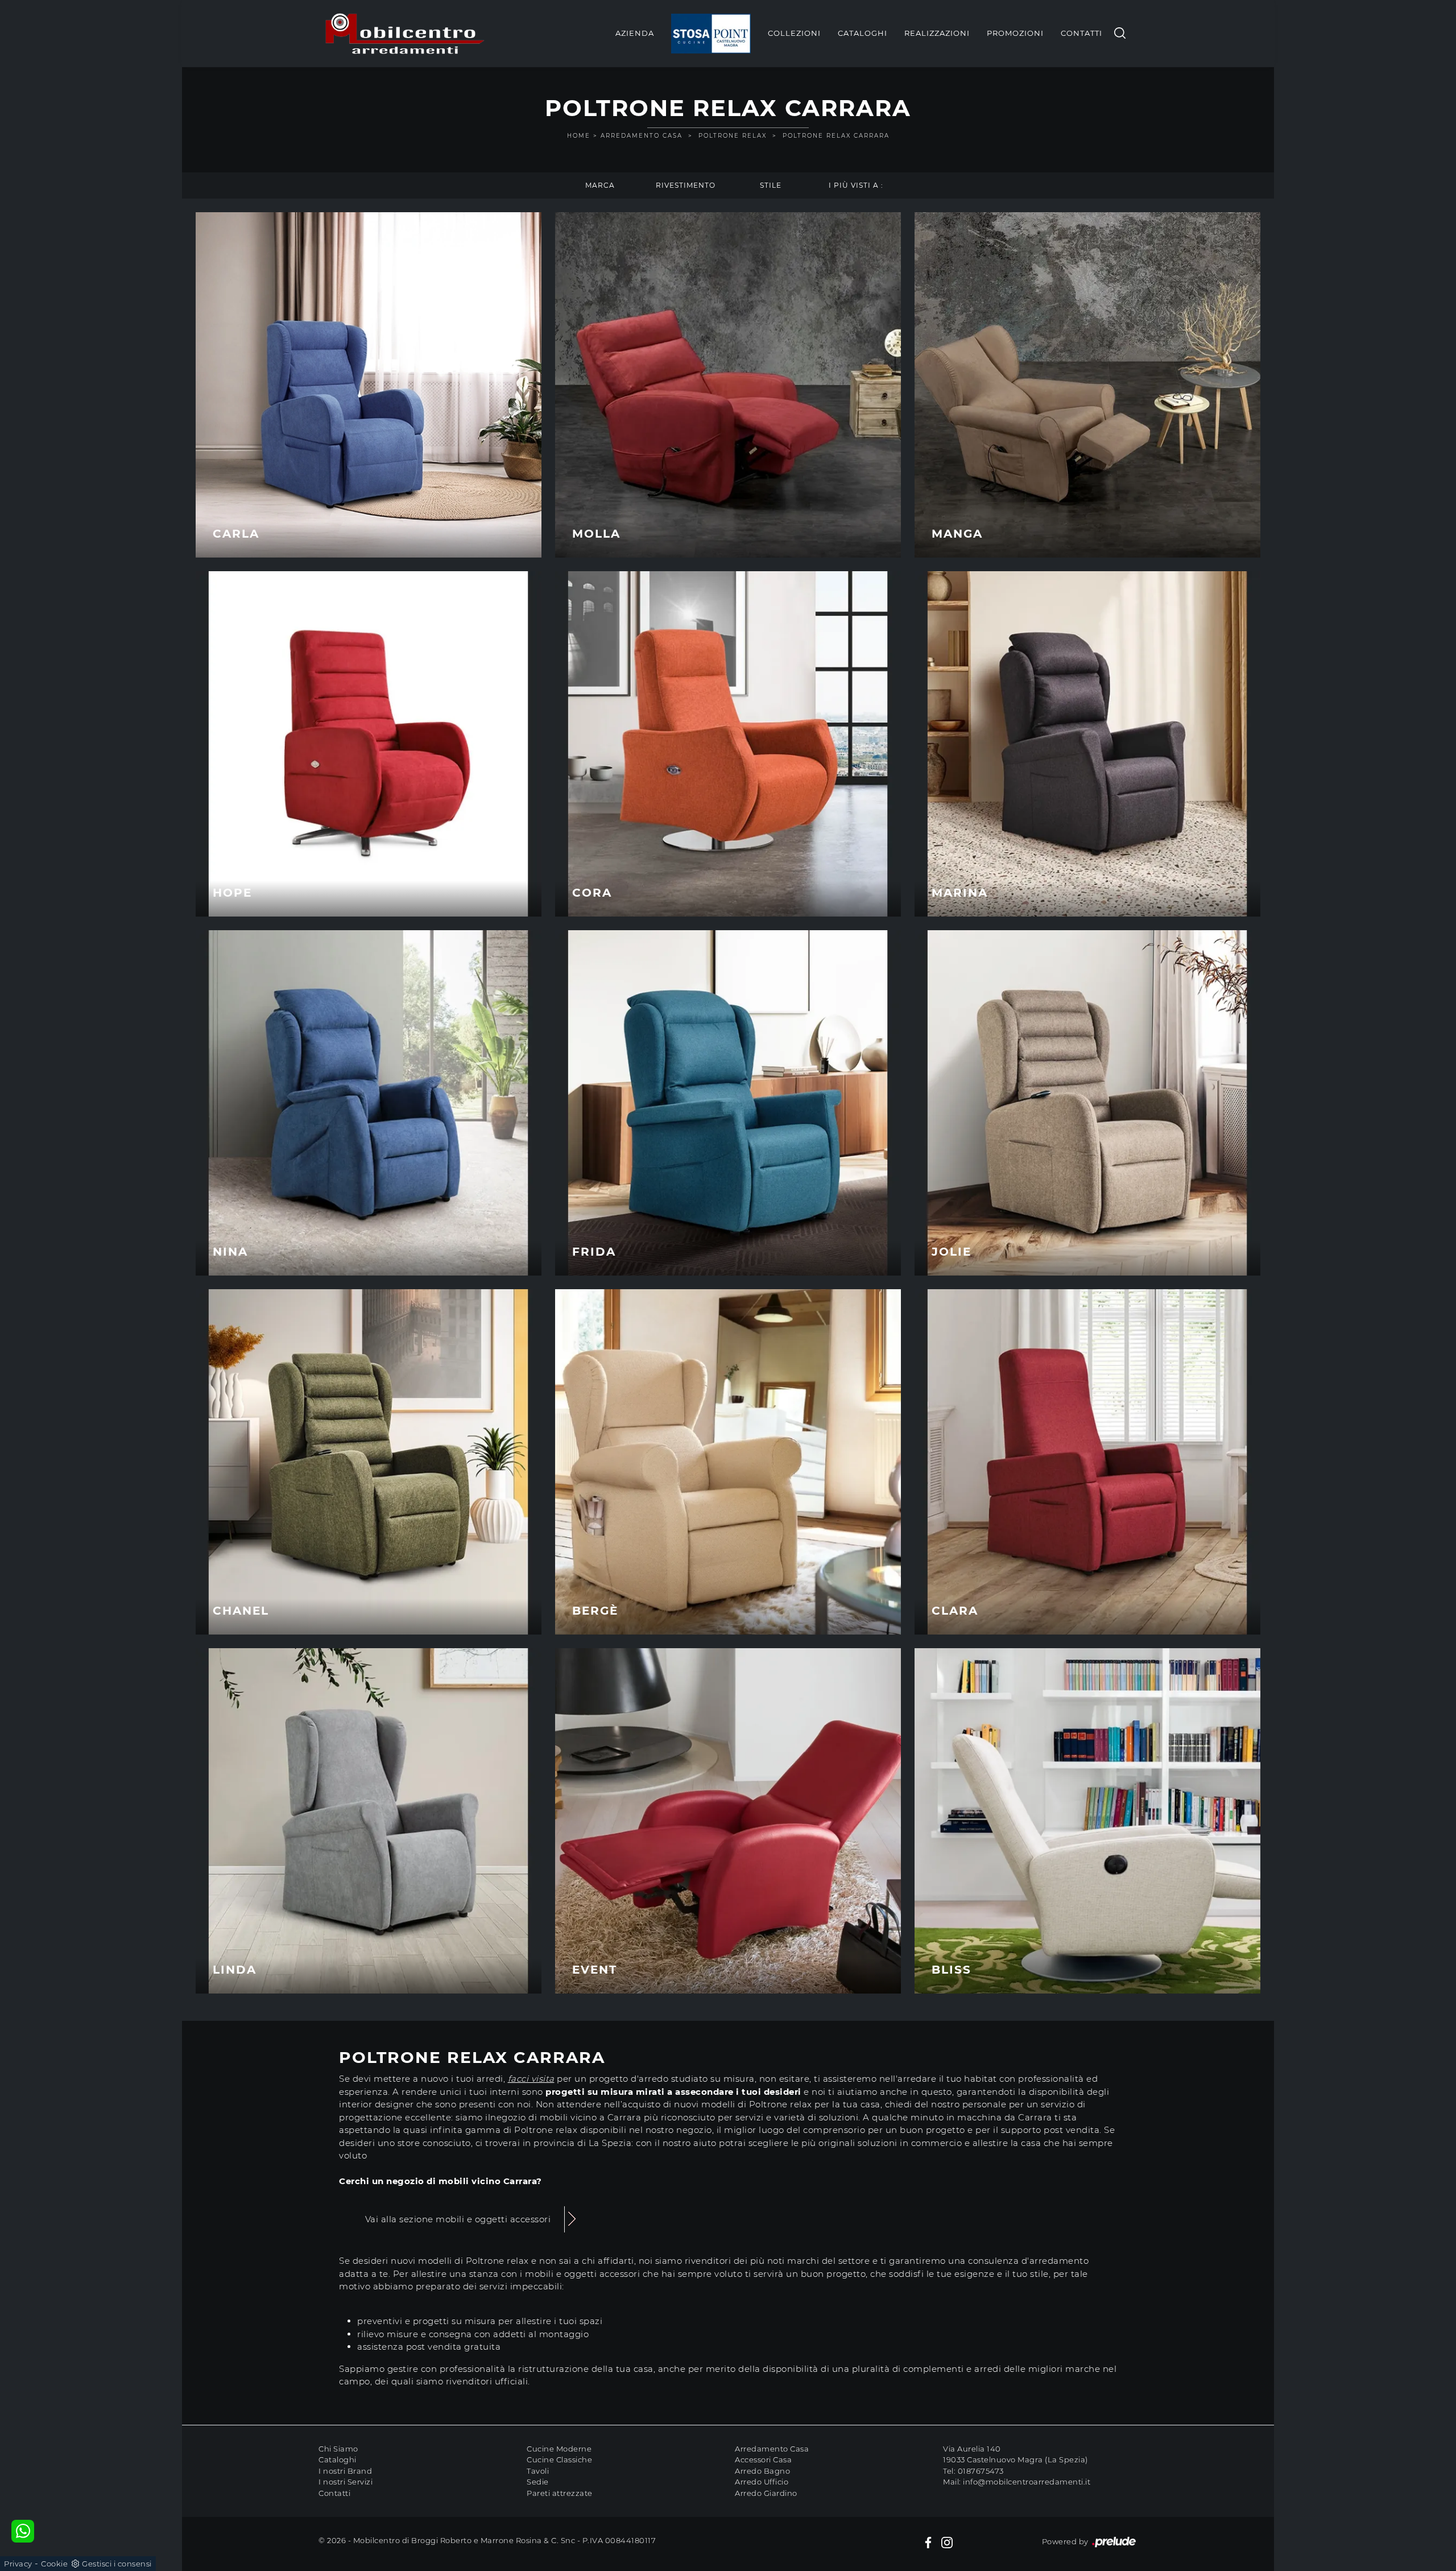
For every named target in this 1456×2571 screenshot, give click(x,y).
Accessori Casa (763, 2459)
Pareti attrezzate (560, 2493)
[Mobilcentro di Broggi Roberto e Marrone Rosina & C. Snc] (405, 34)
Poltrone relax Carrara (836, 136)
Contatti (1081, 33)
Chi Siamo (338, 2449)
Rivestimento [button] (686, 185)
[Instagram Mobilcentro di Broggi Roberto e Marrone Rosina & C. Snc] (947, 2542)
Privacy (18, 2564)
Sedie (538, 2482)
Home (579, 136)
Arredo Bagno (762, 2471)
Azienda (635, 33)
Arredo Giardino (766, 2493)
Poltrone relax (733, 136)
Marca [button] (600, 185)
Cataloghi (863, 33)
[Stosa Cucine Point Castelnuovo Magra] (711, 34)
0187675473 (981, 2471)
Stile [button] (771, 185)
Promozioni (1015, 33)
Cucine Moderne (559, 2449)
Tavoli (538, 2471)
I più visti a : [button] (856, 185)
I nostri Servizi (346, 2482)
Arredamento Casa (642, 136)
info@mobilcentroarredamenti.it (1027, 2482)
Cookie (54, 2564)
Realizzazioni (937, 33)
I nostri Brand (345, 2471)
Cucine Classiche (559, 2459)
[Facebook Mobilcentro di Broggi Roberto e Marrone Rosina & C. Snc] (928, 2542)
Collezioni (794, 33)
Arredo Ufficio (762, 2482)
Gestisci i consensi (117, 2564)
